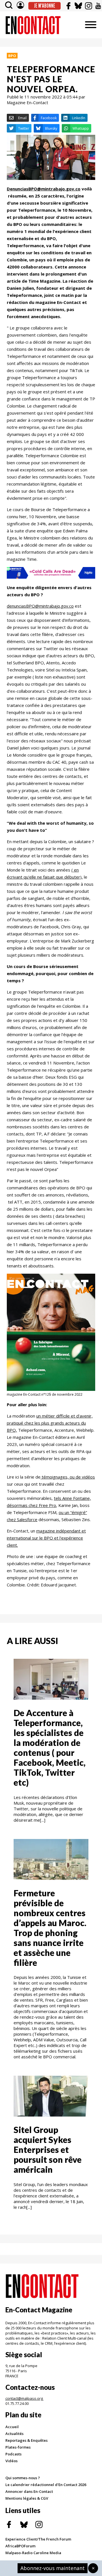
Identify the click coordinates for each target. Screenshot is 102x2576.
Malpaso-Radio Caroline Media (33, 2553)
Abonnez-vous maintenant (53, 2568)
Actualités (14, 2434)
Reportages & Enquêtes (26, 2440)
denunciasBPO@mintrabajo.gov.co (40, 606)
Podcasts (13, 2454)
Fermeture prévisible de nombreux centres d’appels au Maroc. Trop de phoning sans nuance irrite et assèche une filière (50, 1928)
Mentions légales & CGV (27, 2498)
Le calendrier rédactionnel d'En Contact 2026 (46, 2485)
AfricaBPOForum (20, 2546)
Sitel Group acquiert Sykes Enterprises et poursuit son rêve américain (48, 2149)
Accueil (12, 2427)
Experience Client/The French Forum (38, 2539)
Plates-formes (18, 2447)
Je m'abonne (45, 6)
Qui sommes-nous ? (23, 2478)
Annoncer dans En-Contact (29, 2491)
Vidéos (11, 2461)
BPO (12, 56)
